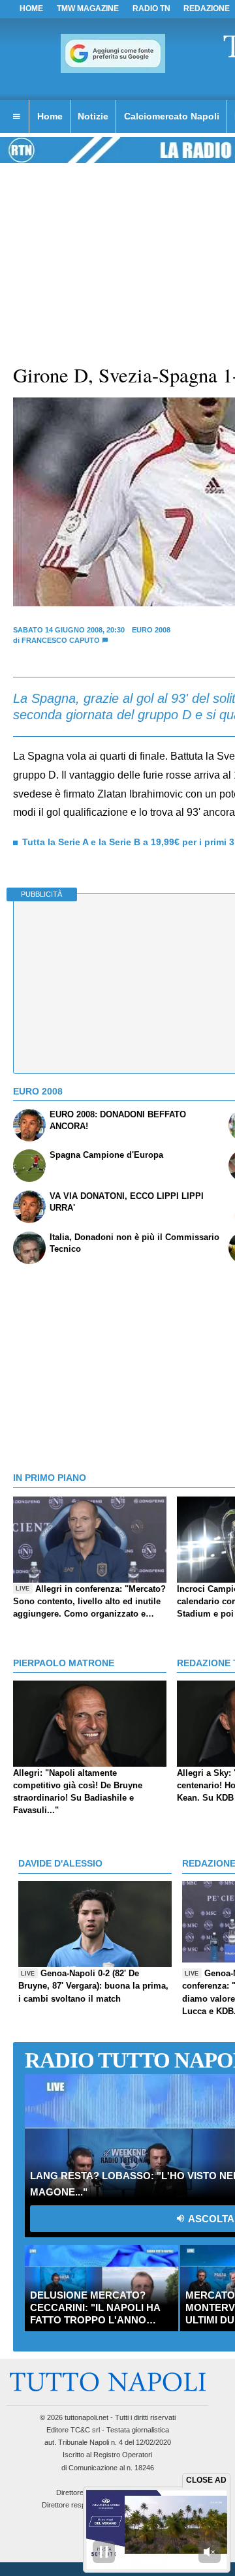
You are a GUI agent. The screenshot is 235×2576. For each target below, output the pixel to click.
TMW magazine (88, 8)
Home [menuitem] (50, 116)
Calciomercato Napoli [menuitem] (172, 116)
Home (31, 8)
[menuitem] (16, 117)
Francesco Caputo (61, 640)
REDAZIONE (207, 8)
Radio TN (151, 8)
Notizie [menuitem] (93, 116)
